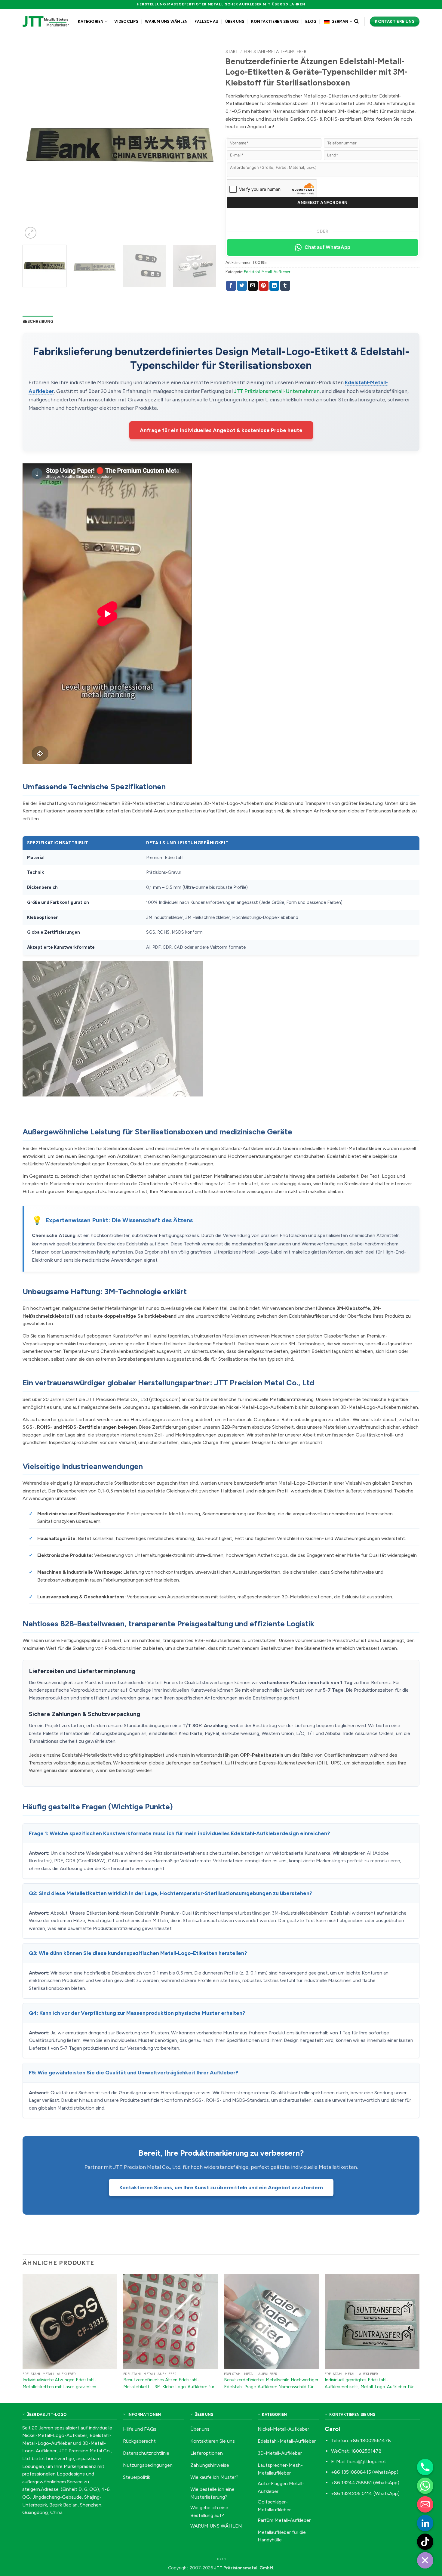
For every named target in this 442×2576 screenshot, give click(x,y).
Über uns (235, 22)
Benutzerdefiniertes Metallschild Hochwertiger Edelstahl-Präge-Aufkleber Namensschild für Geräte (271, 2387)
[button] (31, 233)
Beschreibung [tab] (38, 322)
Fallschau (206, 22)
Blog (311, 22)
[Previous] (34, 143)
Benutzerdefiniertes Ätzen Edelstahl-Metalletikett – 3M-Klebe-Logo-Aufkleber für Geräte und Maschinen (169, 2387)
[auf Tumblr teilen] (285, 286)
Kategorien (91, 22)
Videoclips (126, 22)
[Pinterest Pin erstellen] (264, 286)
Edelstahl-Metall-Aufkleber (275, 51)
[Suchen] (356, 21)
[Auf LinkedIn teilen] (274, 286)
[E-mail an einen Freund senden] (253, 286)
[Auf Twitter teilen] (242, 286)
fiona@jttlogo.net (366, 2462)
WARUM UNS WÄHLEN (166, 22)
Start (232, 51)
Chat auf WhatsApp (327, 247)
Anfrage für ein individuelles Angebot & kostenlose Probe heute (221, 430)
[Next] (205, 143)
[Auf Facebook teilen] (231, 286)
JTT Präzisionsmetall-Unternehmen (277, 391)
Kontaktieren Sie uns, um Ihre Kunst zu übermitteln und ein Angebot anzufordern (221, 2187)
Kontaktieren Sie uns (275, 22)
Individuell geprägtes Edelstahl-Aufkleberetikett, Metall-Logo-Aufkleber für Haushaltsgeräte (369, 2387)
